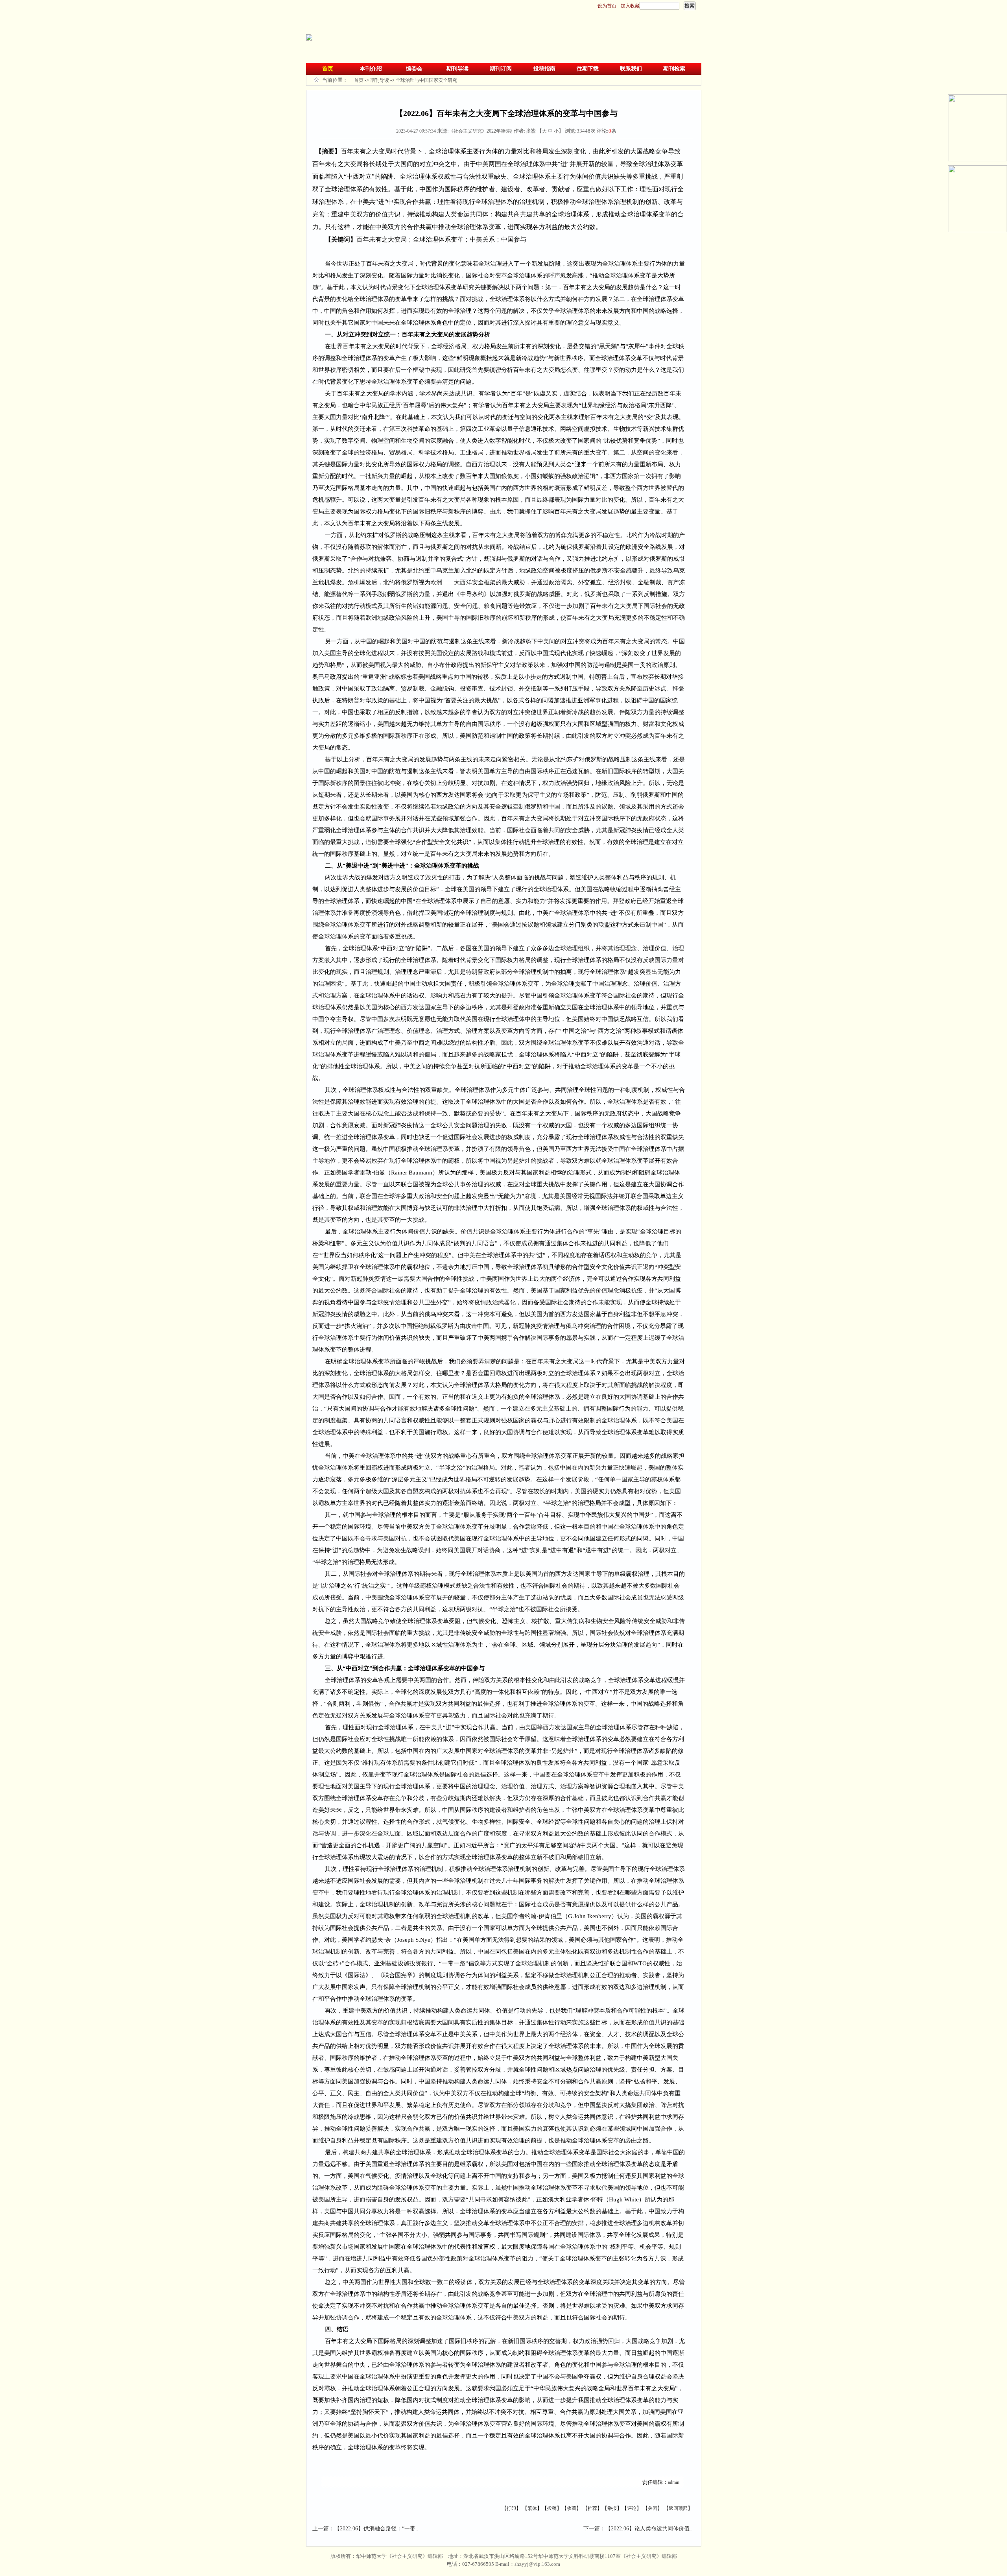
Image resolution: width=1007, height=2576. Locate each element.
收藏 (572, 2508)
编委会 (414, 69)
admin (674, 2482)
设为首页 (607, 6)
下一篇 (592, 2529)
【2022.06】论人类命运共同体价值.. (649, 2529)
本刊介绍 (371, 69)
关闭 (653, 2508)
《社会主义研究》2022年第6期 (481, 131)
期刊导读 (457, 69)
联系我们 (631, 69)
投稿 (552, 2508)
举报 (612, 2508)
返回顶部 (678, 2508)
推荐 (592, 2508)
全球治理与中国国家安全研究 (426, 80)
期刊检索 (674, 69)
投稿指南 (544, 69)
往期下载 (588, 69)
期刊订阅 (501, 69)
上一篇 (321, 2529)
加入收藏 (630, 6)
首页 (328, 69)
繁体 (532, 2508)
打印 (511, 2508)
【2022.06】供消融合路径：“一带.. (376, 2529)
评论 (632, 2508)
